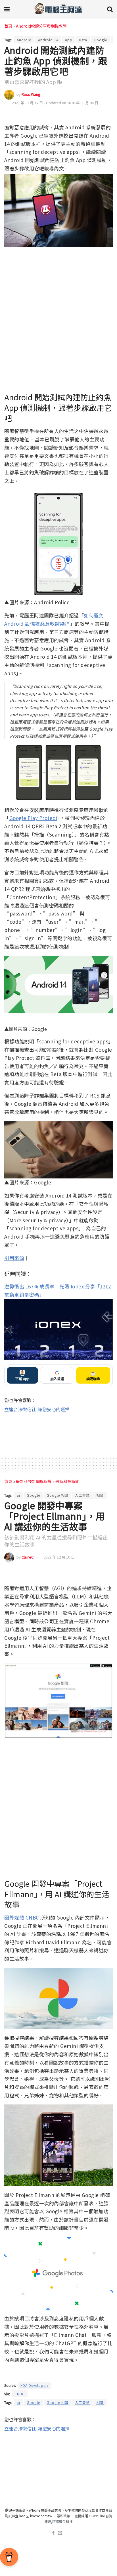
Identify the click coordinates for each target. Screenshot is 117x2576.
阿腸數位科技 (62, 2521)
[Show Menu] (7, 9)
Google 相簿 (58, 1495)
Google (100, 40)
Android (24, 40)
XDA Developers (35, 2385)
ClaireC (28, 1557)
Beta (83, 40)
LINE (108, 115)
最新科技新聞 (67, 1481)
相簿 (100, 1495)
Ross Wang (31, 94)
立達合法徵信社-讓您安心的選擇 (37, 1409)
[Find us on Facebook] (53, 2533)
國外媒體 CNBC (22, 1917)
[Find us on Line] (60, 2533)
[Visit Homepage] (58, 9)
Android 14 (48, 40)
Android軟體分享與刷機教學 (41, 26)
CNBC (20, 2394)
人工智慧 (82, 1495)
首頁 (8, 26)
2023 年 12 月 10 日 (59, 1557)
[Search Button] (110, 9)
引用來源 (14, 1258)
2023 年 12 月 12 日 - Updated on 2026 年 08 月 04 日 (55, 103)
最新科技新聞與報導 (34, 1481)
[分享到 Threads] (98, 115)
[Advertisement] (58, 1431)
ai (18, 1495)
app (69, 40)
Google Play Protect (34, 818)
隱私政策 (63, 2516)
